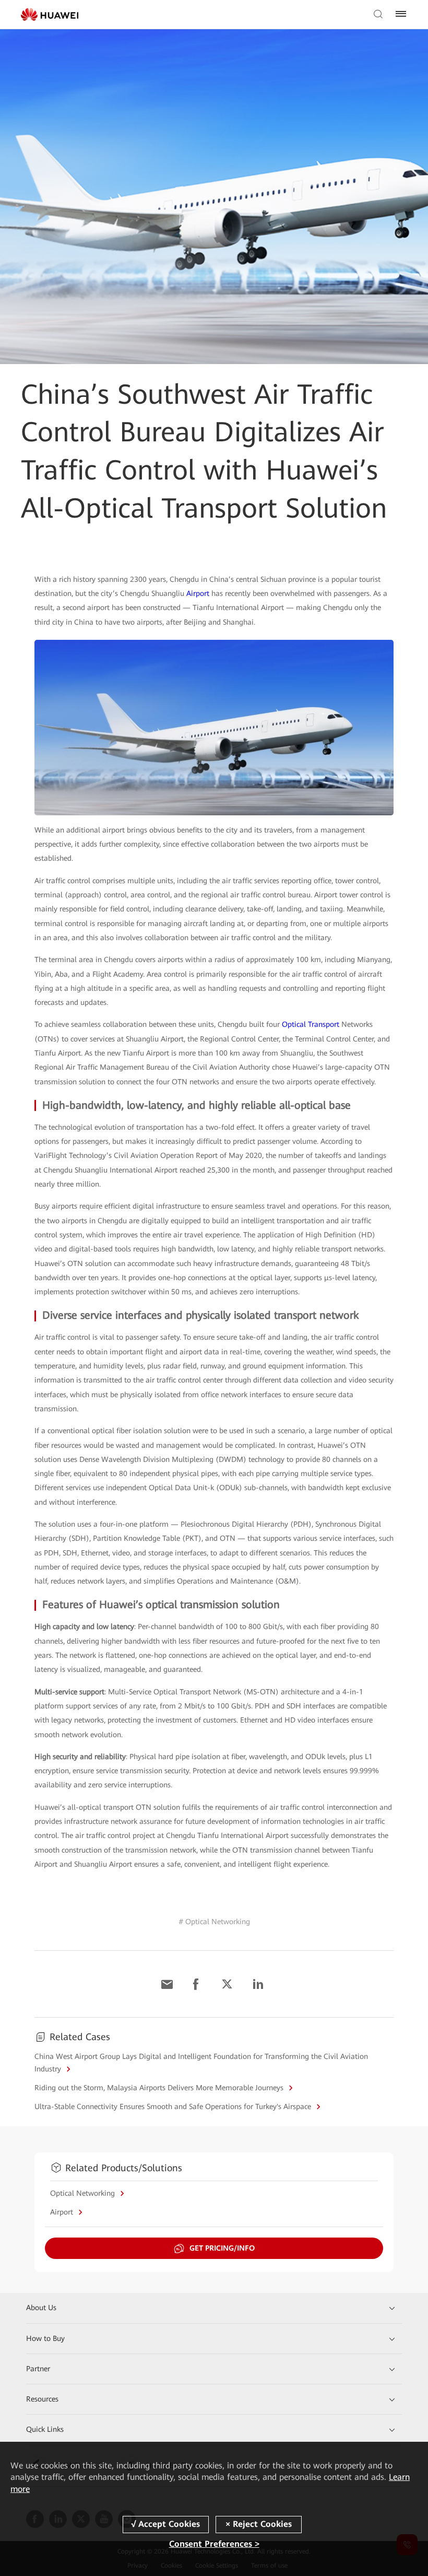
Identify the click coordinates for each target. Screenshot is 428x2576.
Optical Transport (311, 1024)
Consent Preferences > (214, 2544)
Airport (198, 593)
